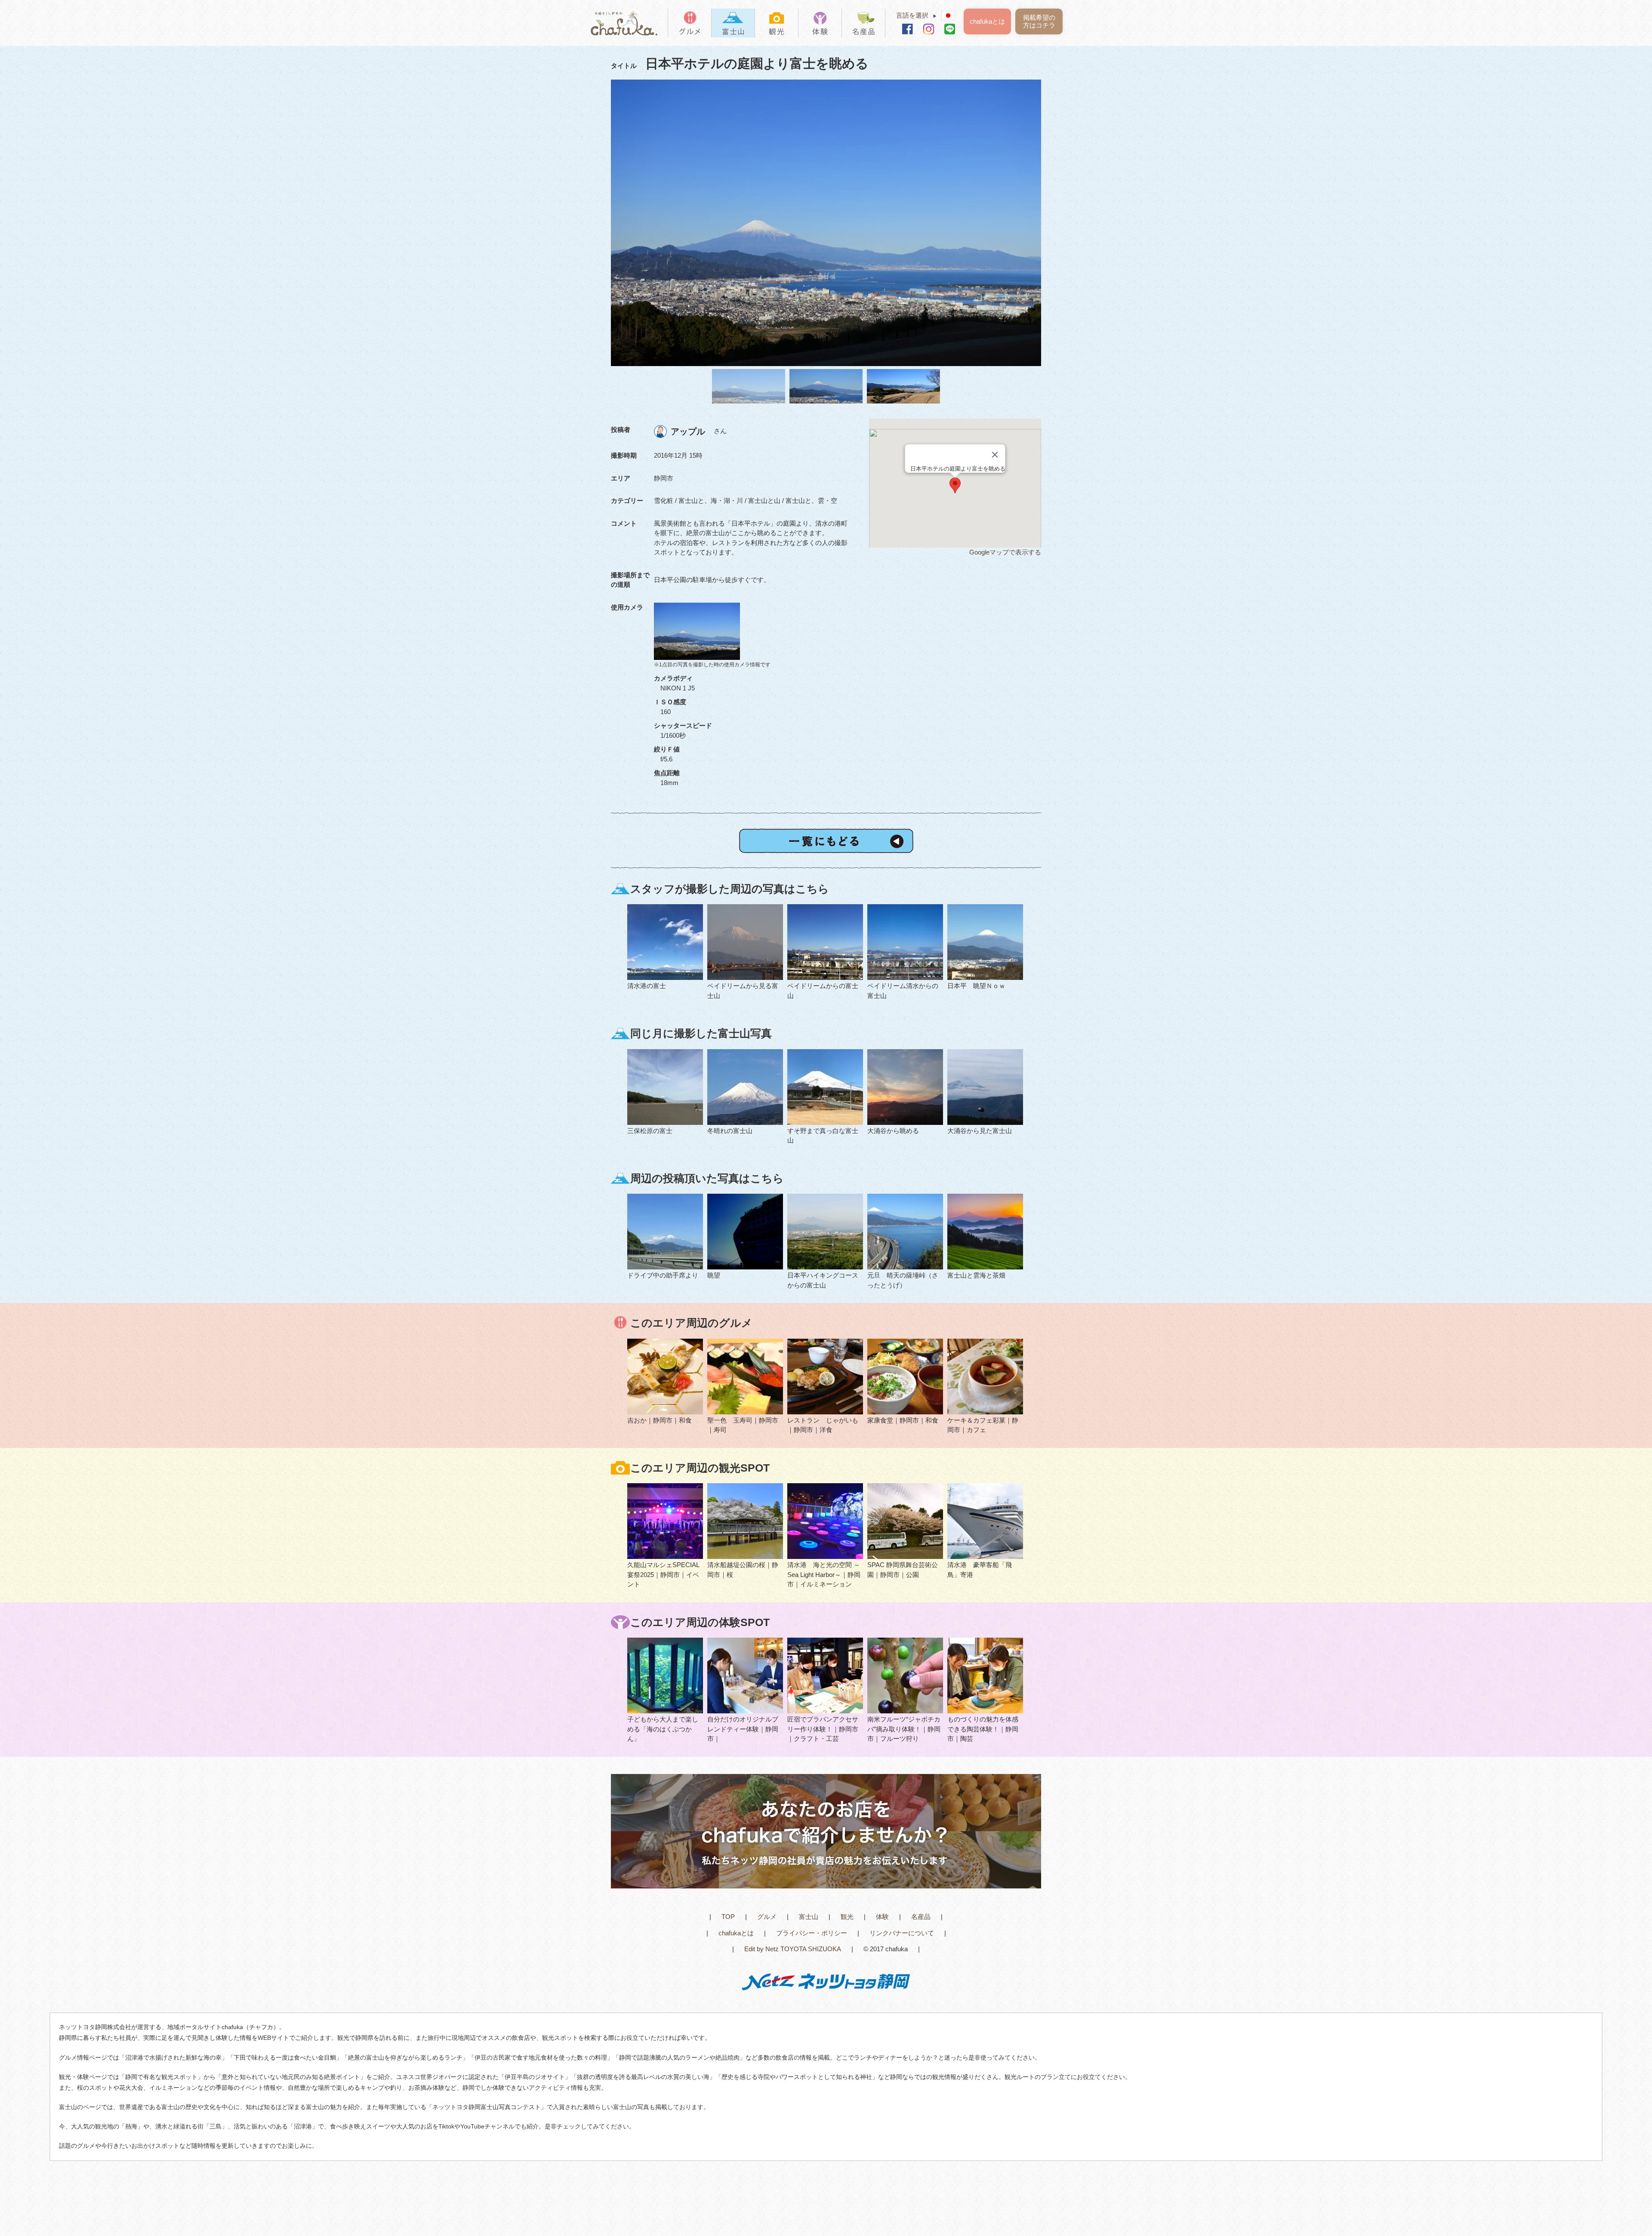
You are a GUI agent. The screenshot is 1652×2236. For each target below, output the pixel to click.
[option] (826, 223)
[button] (955, 485)
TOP (728, 1917)
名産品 (921, 1917)
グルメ (767, 1917)
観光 (847, 1917)
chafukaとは (987, 21)
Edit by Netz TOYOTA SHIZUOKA (793, 1949)
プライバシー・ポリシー (812, 1933)
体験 (882, 1917)
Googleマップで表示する (1005, 552)
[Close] (995, 455)
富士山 (809, 1917)
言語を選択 (917, 15)
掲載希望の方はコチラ (1039, 21)
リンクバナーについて (902, 1933)
